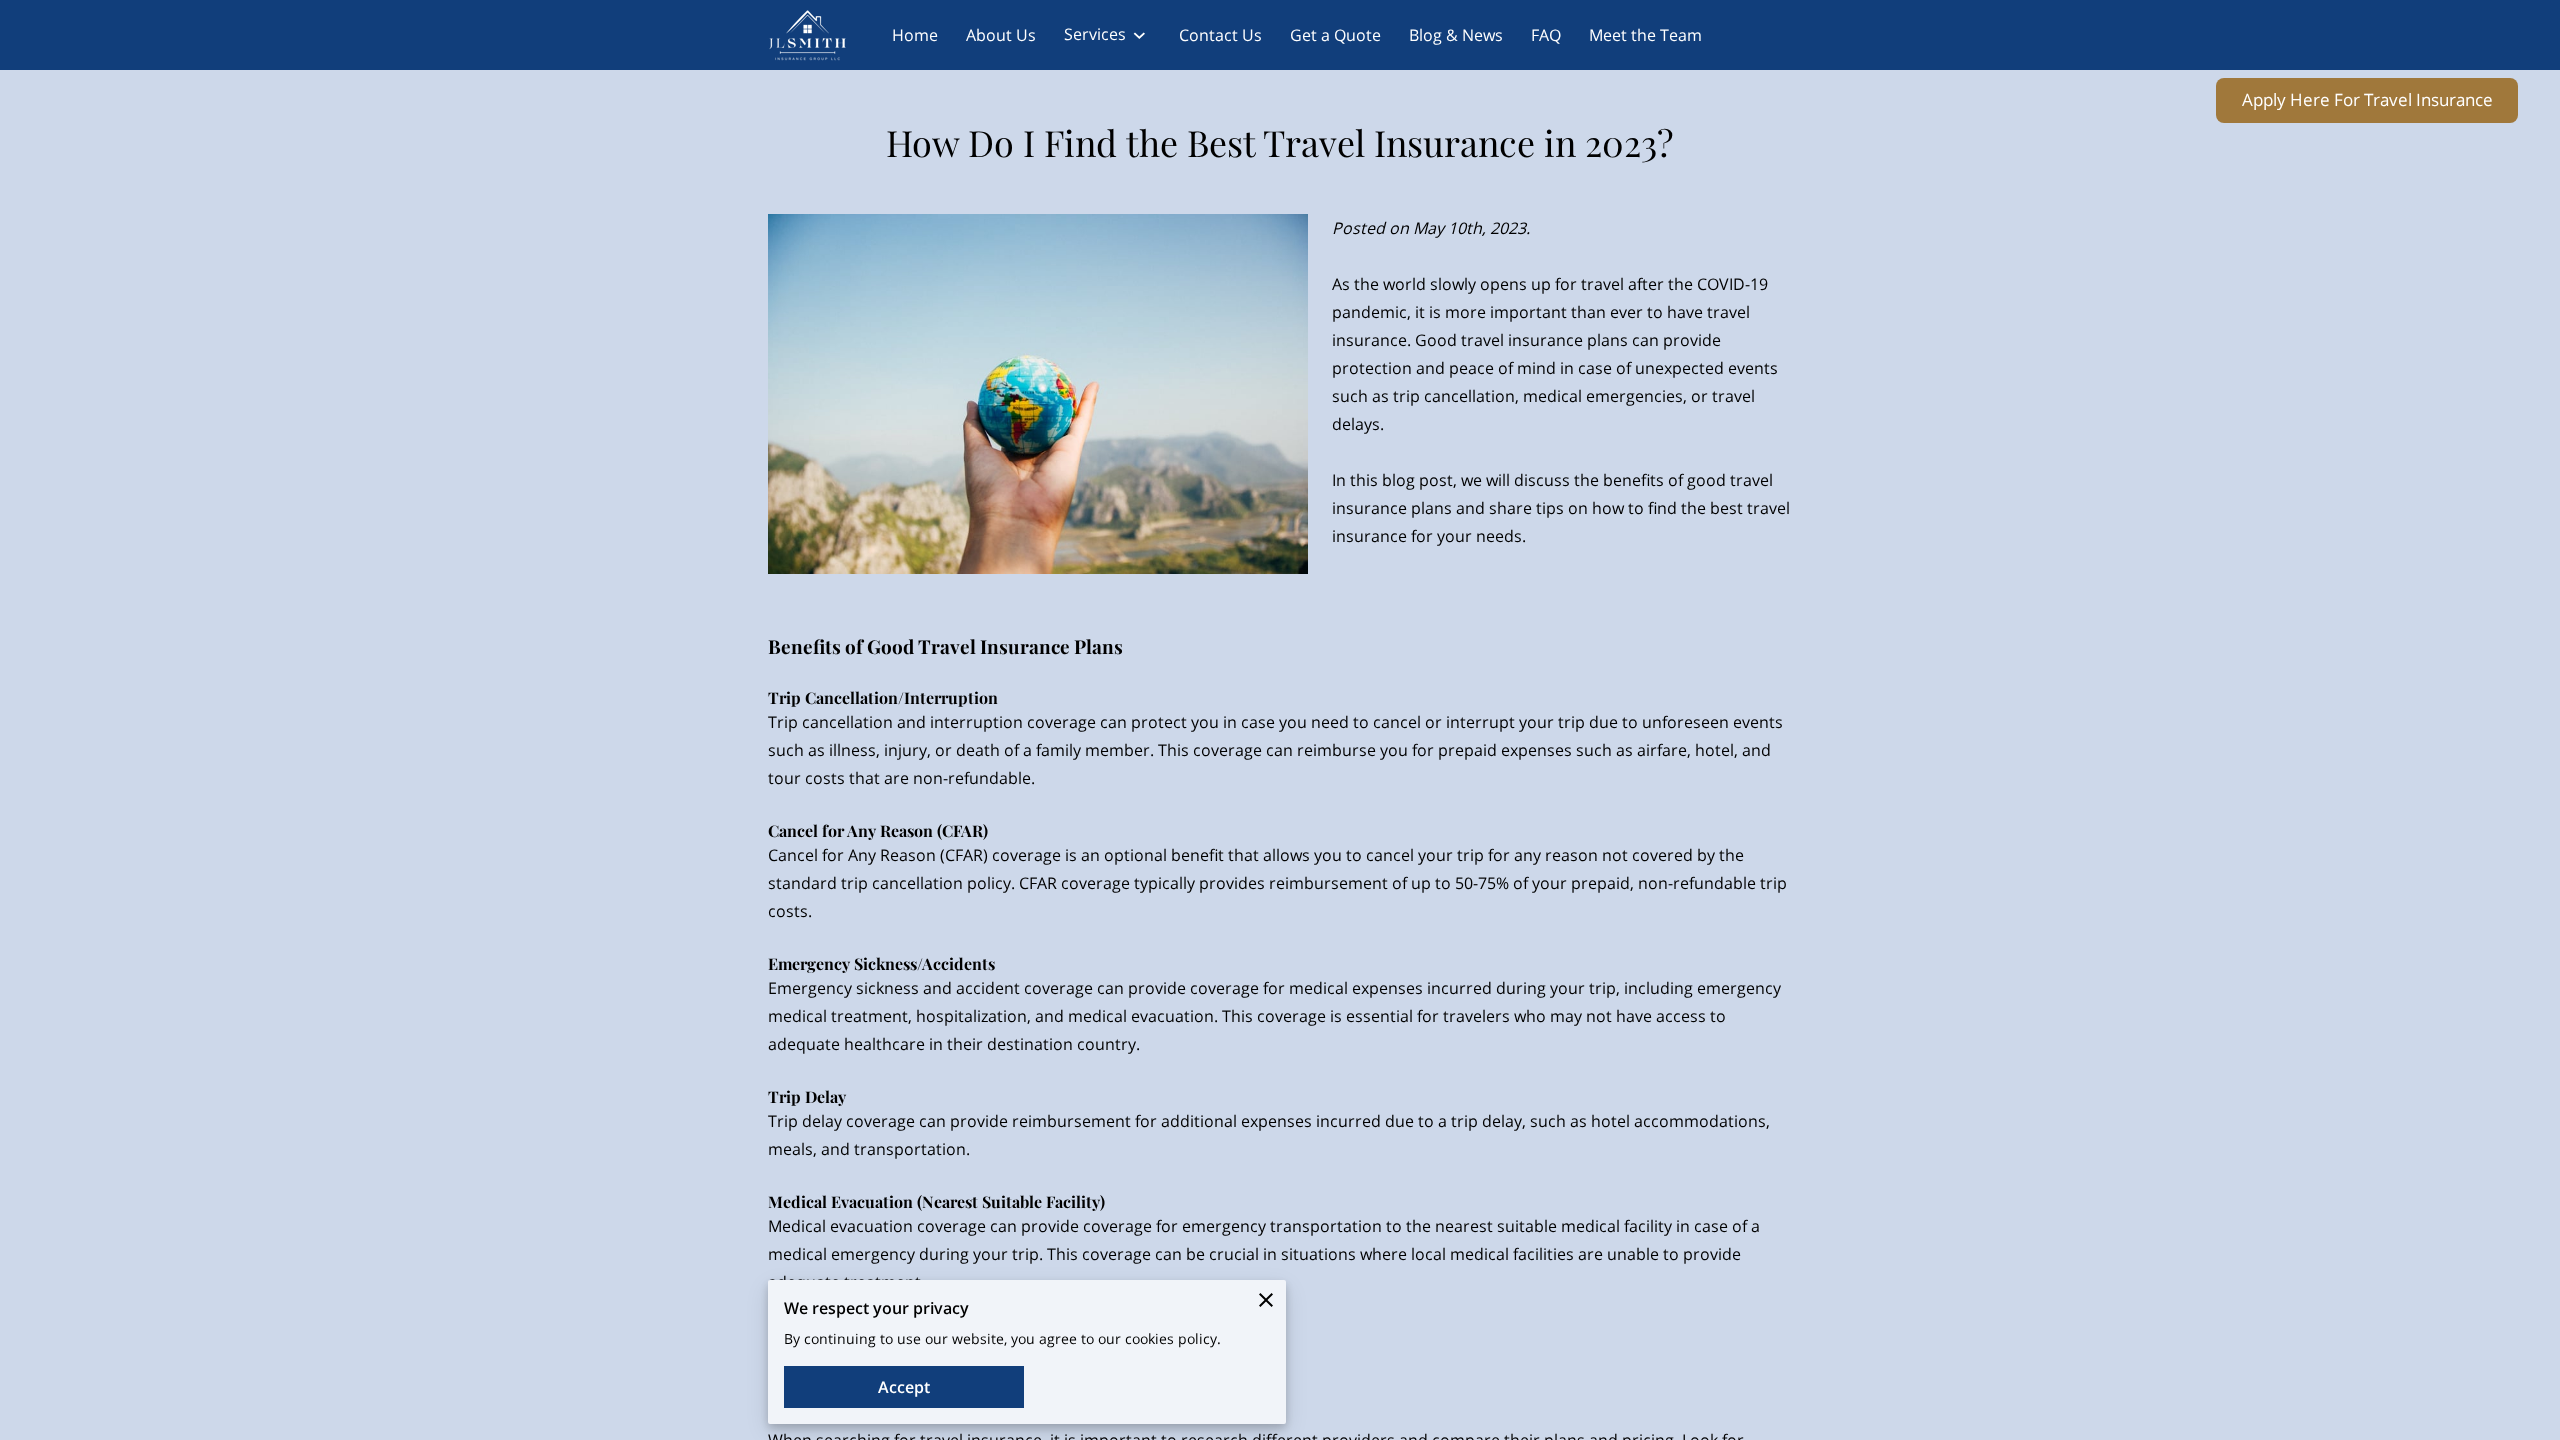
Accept (904, 1387)
